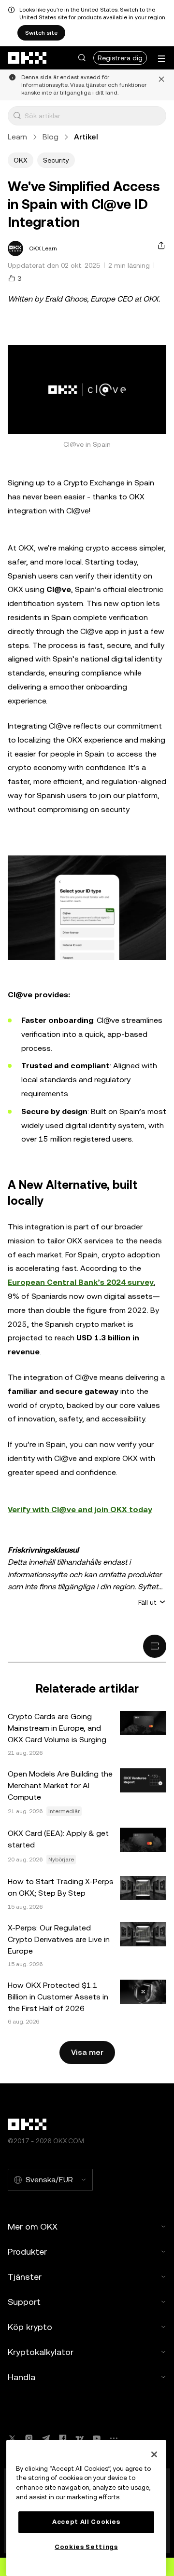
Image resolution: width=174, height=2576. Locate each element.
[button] (82, 58)
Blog (51, 137)
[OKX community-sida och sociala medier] (114, 2438)
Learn (17, 137)
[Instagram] (29, 2438)
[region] (86, 2508)
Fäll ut (147, 1602)
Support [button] (24, 2302)
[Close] (154, 2454)
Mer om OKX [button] (33, 2226)
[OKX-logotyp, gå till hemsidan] (28, 58)
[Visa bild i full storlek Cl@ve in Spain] (87, 390)
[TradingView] (80, 2438)
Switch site (41, 33)
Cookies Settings (86, 2547)
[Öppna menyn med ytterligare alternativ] (161, 59)
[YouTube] (97, 2438)
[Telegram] (46, 2438)
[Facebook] (63, 2438)
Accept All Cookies (86, 2522)
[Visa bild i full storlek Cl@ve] (87, 908)
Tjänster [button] (25, 2277)
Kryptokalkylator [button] (41, 2352)
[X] (12, 2438)
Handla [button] (22, 2377)
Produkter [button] (27, 2252)
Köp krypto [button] (30, 2327)
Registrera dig (120, 58)
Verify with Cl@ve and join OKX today (80, 1509)
